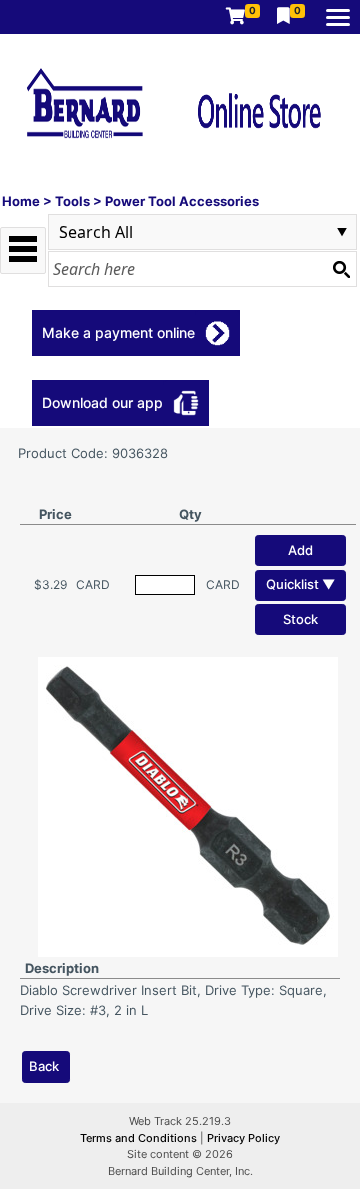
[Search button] (341, 269)
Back (44, 1066)
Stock (300, 619)
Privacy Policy (243, 1138)
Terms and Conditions (140, 1138)
